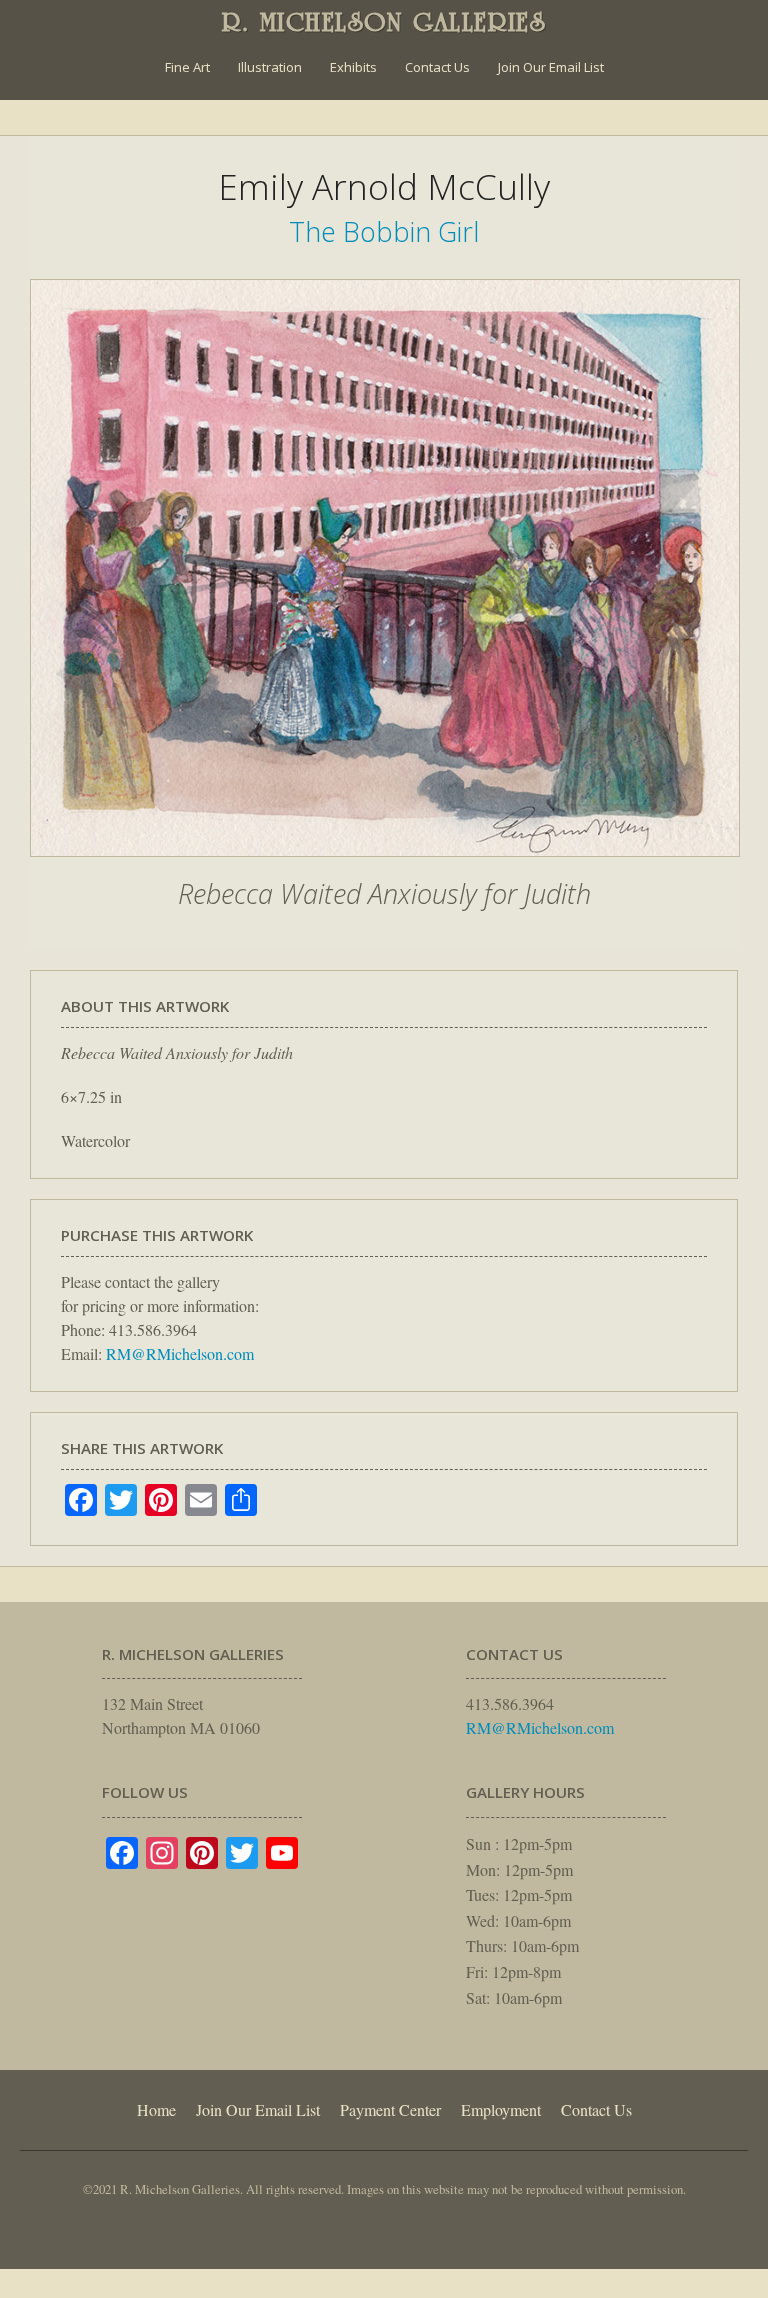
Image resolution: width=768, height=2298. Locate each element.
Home (156, 2109)
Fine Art (187, 67)
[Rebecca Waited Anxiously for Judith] (385, 867)
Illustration (270, 67)
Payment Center (390, 2109)
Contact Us (437, 67)
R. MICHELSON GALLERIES (384, 22)
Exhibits (353, 67)
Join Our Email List (551, 67)
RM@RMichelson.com (180, 1353)
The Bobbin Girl (384, 231)
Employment (501, 2109)
